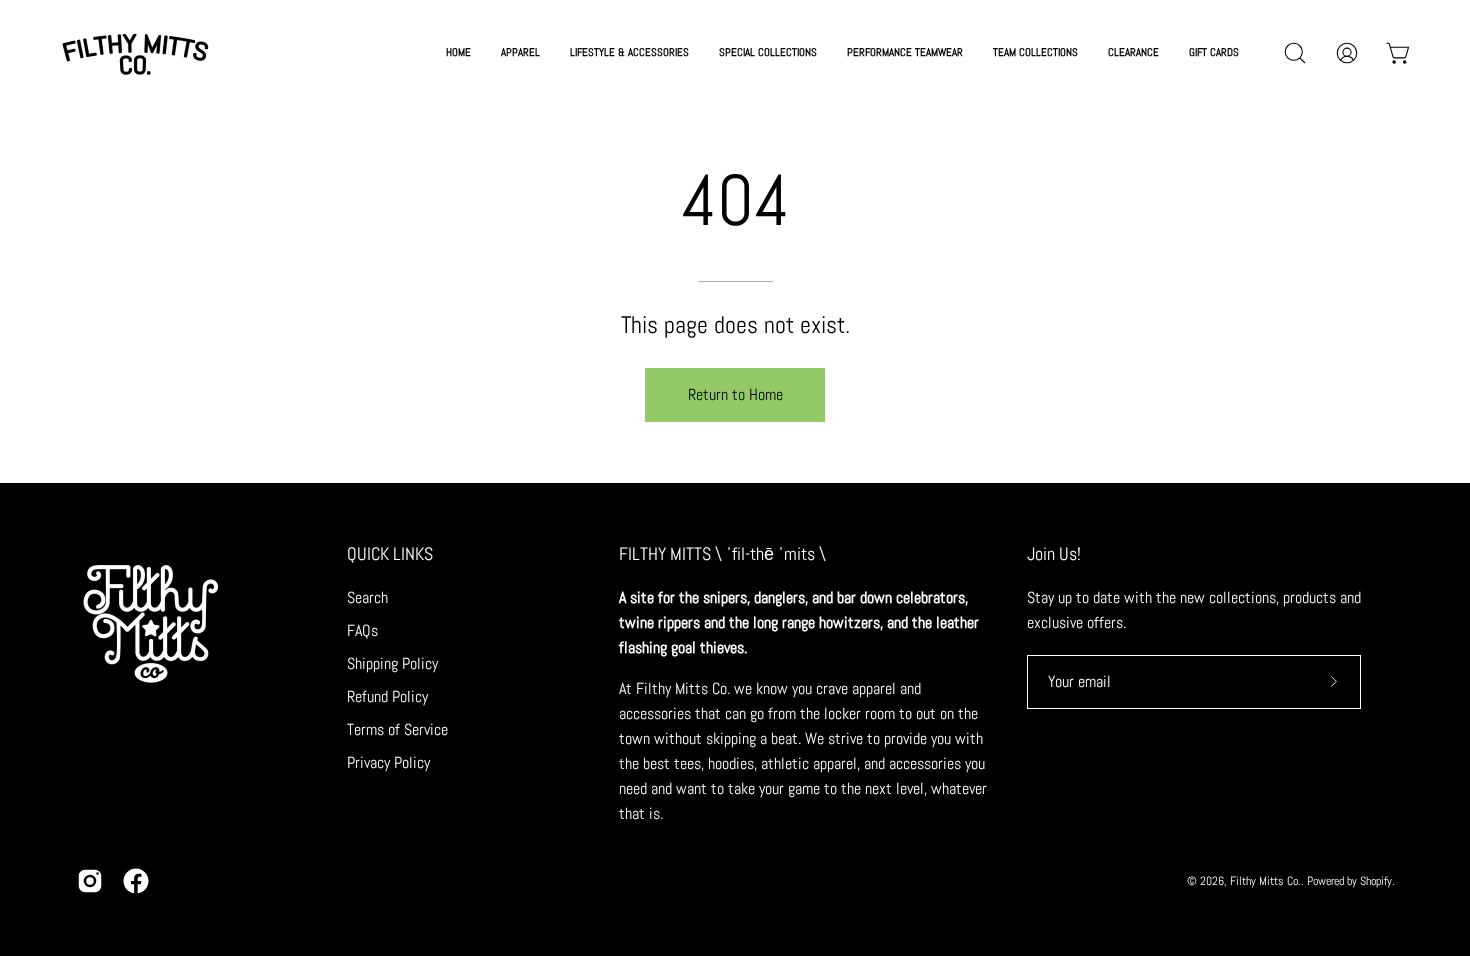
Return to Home (735, 394)
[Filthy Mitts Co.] (135, 52)
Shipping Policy (392, 663)
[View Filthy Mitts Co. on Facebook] (136, 881)
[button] (768, 52)
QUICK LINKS (390, 554)
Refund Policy (387, 696)
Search (367, 597)
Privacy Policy (388, 762)
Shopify (1376, 881)
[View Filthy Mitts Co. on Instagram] (90, 881)
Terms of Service (397, 729)
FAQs (362, 630)
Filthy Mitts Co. (1265, 881)
